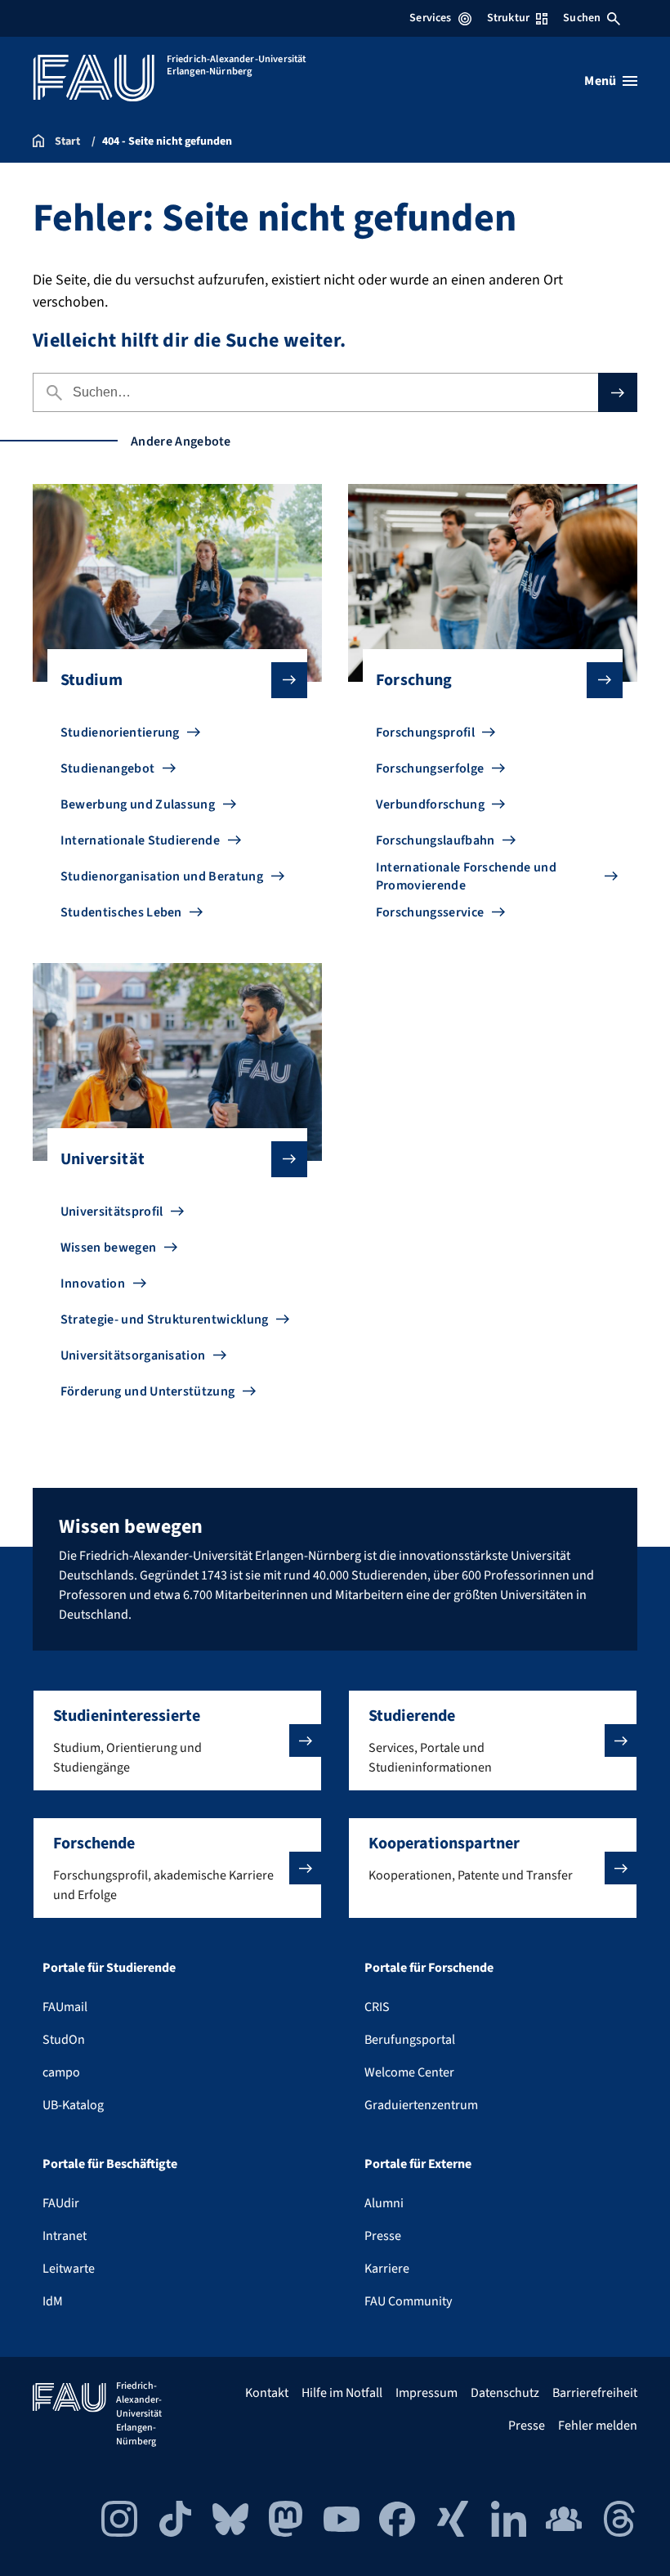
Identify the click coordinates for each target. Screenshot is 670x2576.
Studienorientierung (120, 732)
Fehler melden (598, 2426)
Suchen (582, 18)
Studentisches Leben (121, 912)
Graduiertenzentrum (421, 2105)
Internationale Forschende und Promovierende (466, 876)
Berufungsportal (410, 2040)
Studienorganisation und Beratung (162, 876)
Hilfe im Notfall (342, 2393)
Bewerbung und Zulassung (138, 804)
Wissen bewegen (108, 1248)
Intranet (65, 2236)
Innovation (93, 1284)
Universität (103, 1159)
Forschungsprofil (425, 732)
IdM (53, 2301)
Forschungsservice (430, 912)
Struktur (508, 18)
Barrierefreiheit (595, 2393)
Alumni (384, 2203)
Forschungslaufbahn (435, 840)
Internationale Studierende (140, 840)
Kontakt (267, 2393)
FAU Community (408, 2301)
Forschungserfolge (430, 768)
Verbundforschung (430, 804)
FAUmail (65, 2007)
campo (61, 2072)
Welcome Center (409, 2072)
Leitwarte (69, 2269)
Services (430, 18)
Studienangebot (107, 768)
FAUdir (61, 2203)
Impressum (427, 2393)
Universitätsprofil (112, 1212)
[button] (177, 1740)
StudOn (64, 2040)
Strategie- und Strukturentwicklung (165, 1319)
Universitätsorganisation (133, 1355)
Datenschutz (505, 2393)
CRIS (377, 2007)
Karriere (387, 2269)
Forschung (414, 680)
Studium (92, 680)
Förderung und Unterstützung (148, 1391)
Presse (383, 2236)
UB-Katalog (73, 2105)
